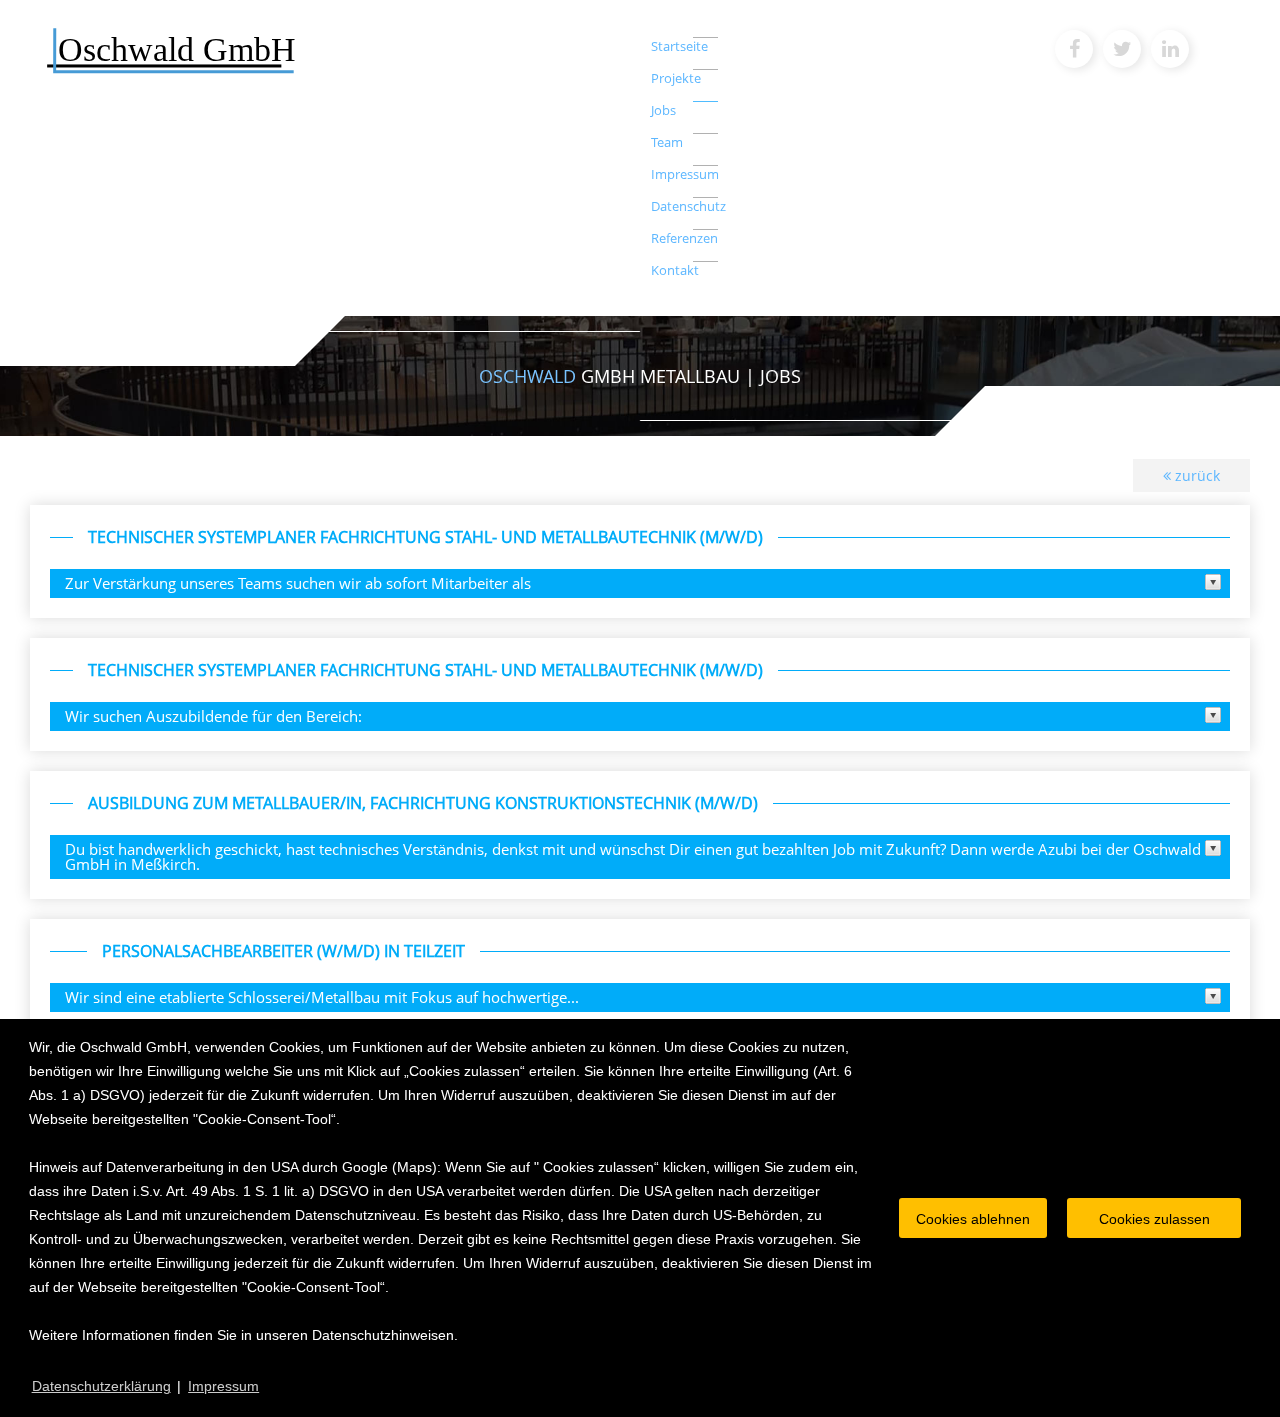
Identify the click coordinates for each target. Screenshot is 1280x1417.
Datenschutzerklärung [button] (101, 1386)
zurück (1195, 475)
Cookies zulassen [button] (1154, 1219)
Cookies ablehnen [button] (973, 1219)
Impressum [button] (223, 1386)
